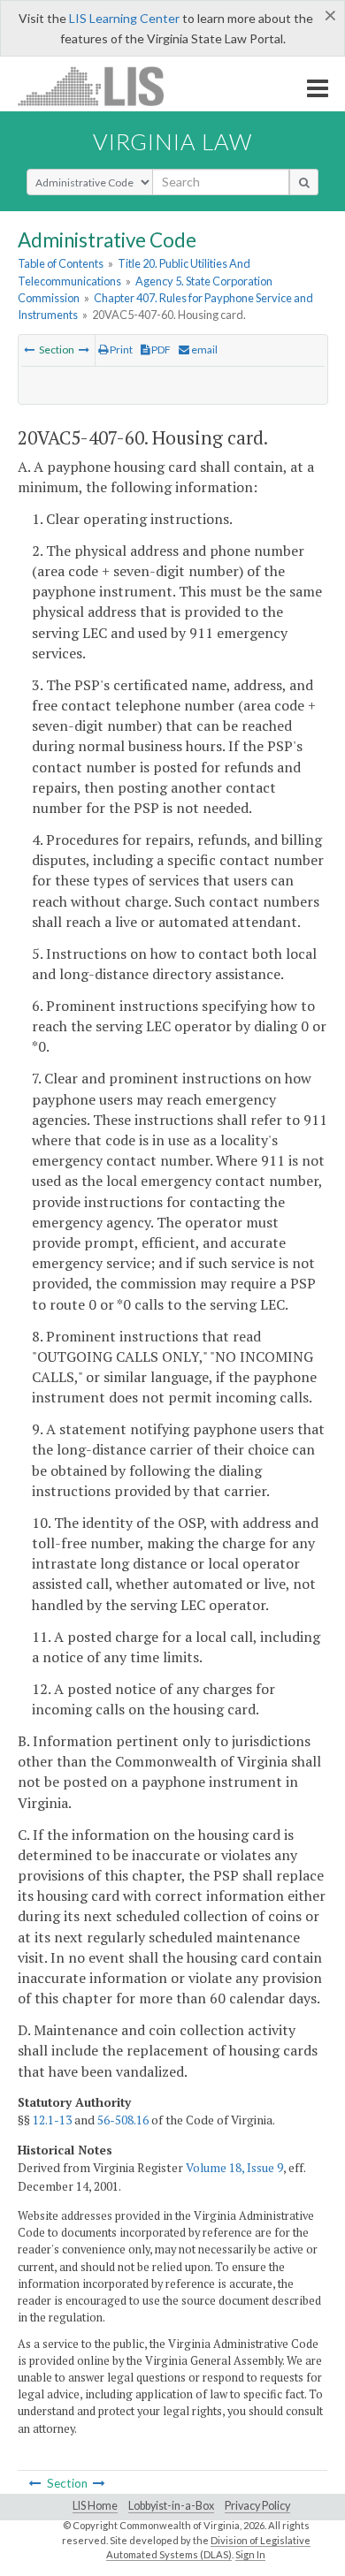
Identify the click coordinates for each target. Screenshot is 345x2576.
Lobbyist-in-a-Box (171, 2506)
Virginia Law (172, 141)
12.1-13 (52, 2120)
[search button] (304, 182)
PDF (160, 350)
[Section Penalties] (84, 350)
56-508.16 (123, 2120)
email (203, 350)
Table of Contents (61, 263)
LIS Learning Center (124, 18)
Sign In (250, 2554)
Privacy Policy (257, 2506)
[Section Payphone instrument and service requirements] (29, 350)
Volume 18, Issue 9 (234, 2168)
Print (120, 350)
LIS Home (95, 2506)
